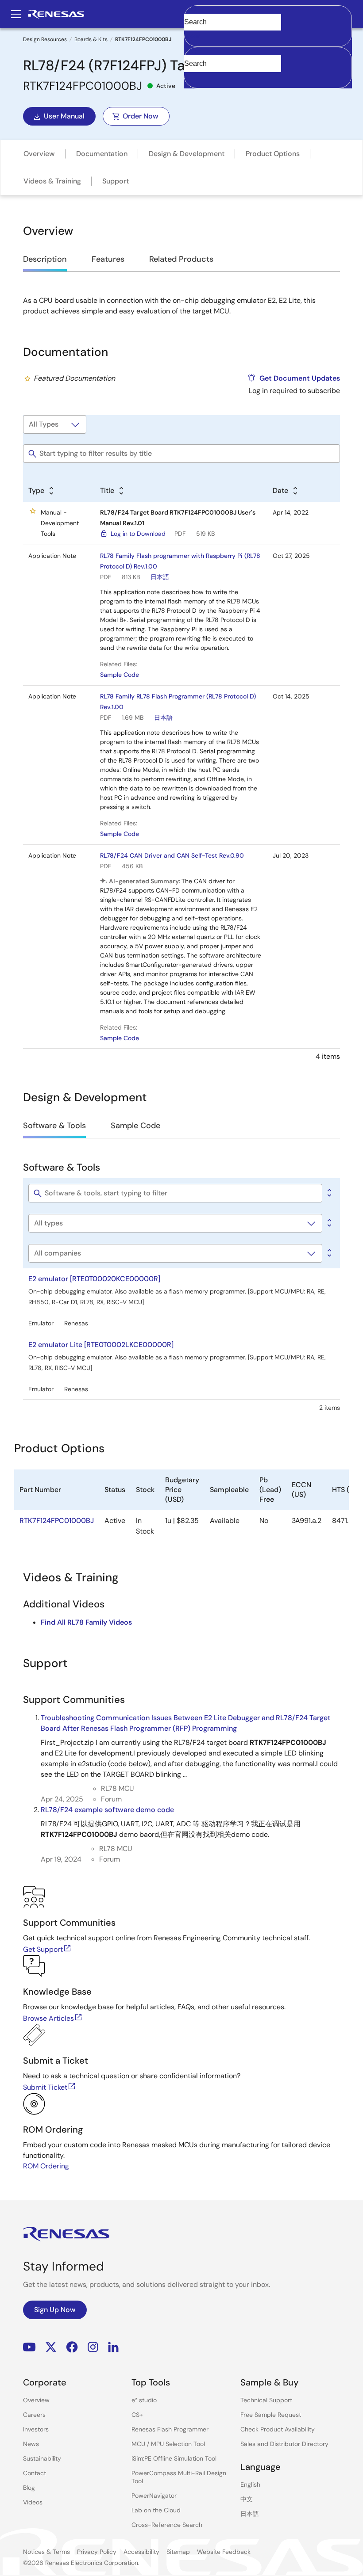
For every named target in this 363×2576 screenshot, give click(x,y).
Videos (33, 2502)
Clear (192, 36)
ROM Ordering (46, 2166)
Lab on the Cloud (156, 2510)
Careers (34, 2415)
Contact (35, 2473)
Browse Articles (48, 2018)
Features (108, 259)
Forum (111, 1799)
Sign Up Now (55, 2310)
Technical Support (266, 2400)
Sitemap (178, 2552)
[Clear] (192, 77)
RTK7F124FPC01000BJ (57, 1521)
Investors (36, 2429)
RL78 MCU (118, 1788)
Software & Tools (54, 1126)
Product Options (273, 154)
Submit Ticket (45, 2087)
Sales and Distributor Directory (284, 2444)
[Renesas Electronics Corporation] (56, 14)
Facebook (72, 2347)
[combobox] (268, 68)
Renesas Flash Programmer (170, 2429)
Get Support (43, 1949)
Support (116, 181)
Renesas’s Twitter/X (51, 2347)
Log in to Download (138, 534)
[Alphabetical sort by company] (328, 1253)
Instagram (93, 2347)
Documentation (102, 154)
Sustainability (42, 2458)
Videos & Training (52, 181)
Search (268, 14)
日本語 (160, 577)
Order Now (141, 116)
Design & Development (187, 154)
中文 (247, 2499)
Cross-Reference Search (167, 2525)
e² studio (144, 2400)
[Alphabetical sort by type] (328, 1223)
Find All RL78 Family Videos (86, 1622)
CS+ (137, 2415)
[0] (328, 1193)
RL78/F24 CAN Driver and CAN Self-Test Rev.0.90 (172, 855)
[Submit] (193, 51)
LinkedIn (113, 2347)
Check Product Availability (278, 2429)
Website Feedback (224, 2552)
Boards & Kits (91, 39)
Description (45, 259)
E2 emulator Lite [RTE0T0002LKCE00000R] (101, 1345)
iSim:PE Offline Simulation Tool (174, 2458)
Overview (39, 154)
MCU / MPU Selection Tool (168, 2444)
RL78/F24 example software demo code (107, 1810)
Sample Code (120, 675)
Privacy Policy (97, 2552)
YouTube (29, 2347)
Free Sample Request (271, 2415)
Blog (29, 2488)
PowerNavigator (154, 2496)
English (250, 2484)
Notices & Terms (46, 2552)
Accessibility (141, 2552)
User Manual (64, 116)
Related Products (181, 259)
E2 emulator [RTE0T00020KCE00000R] (94, 1279)
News (31, 2444)
